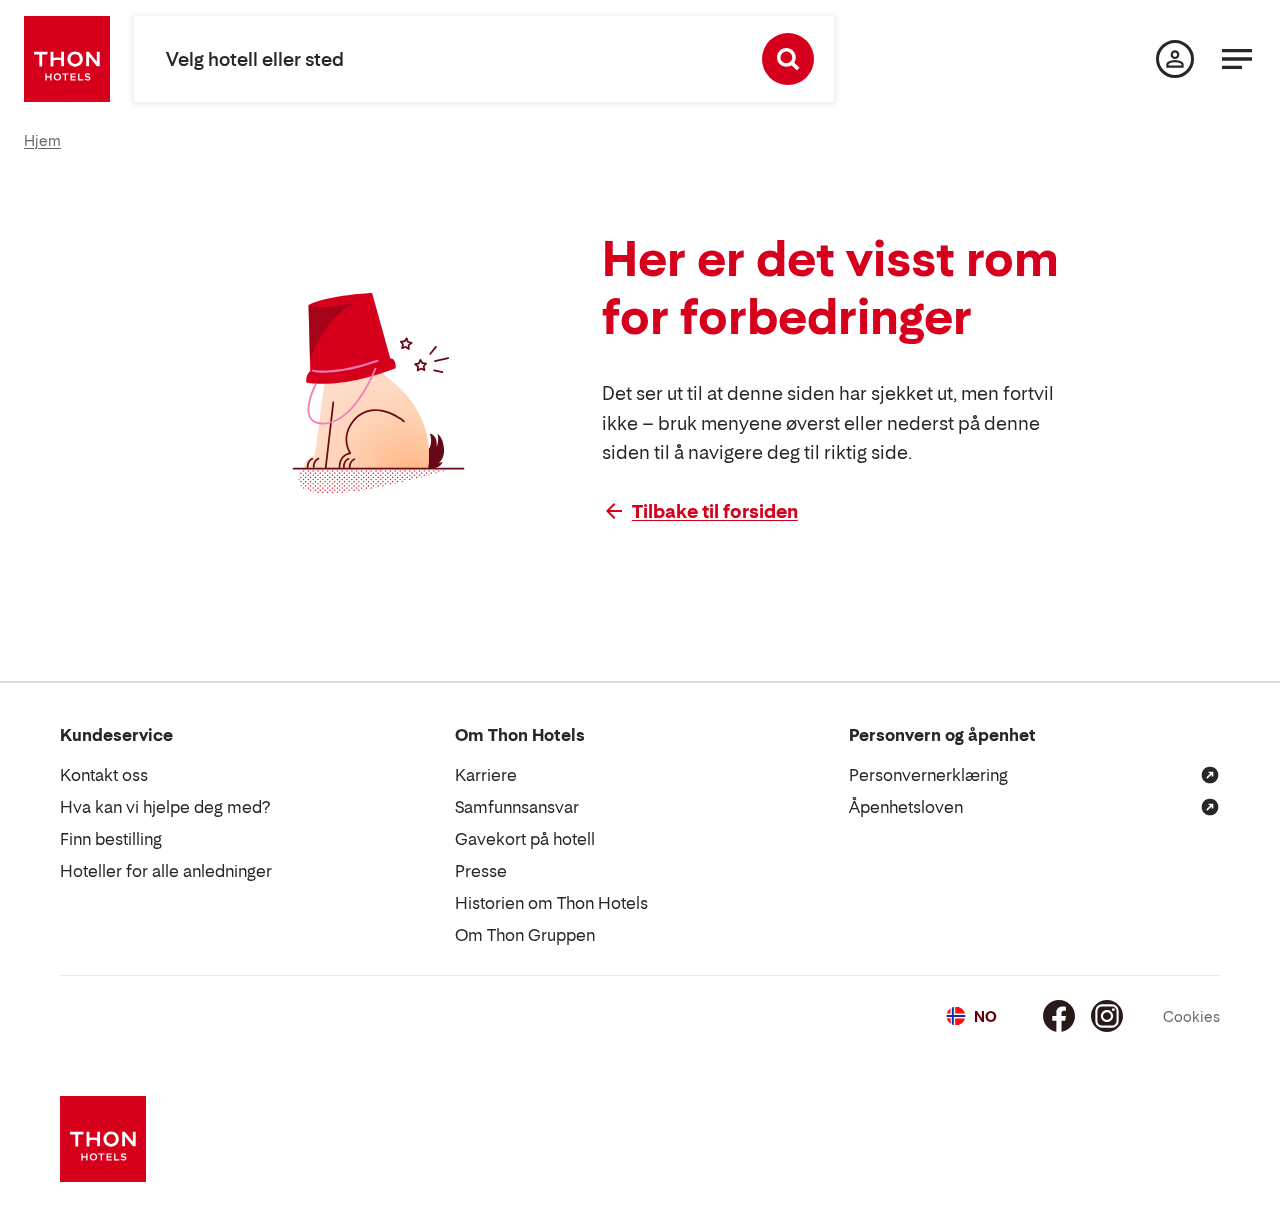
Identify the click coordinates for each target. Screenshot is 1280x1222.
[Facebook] (1059, 1016)
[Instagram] (1107, 1016)
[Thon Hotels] (67, 59)
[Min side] (1175, 59)
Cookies (1191, 1016)
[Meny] (1237, 59)
